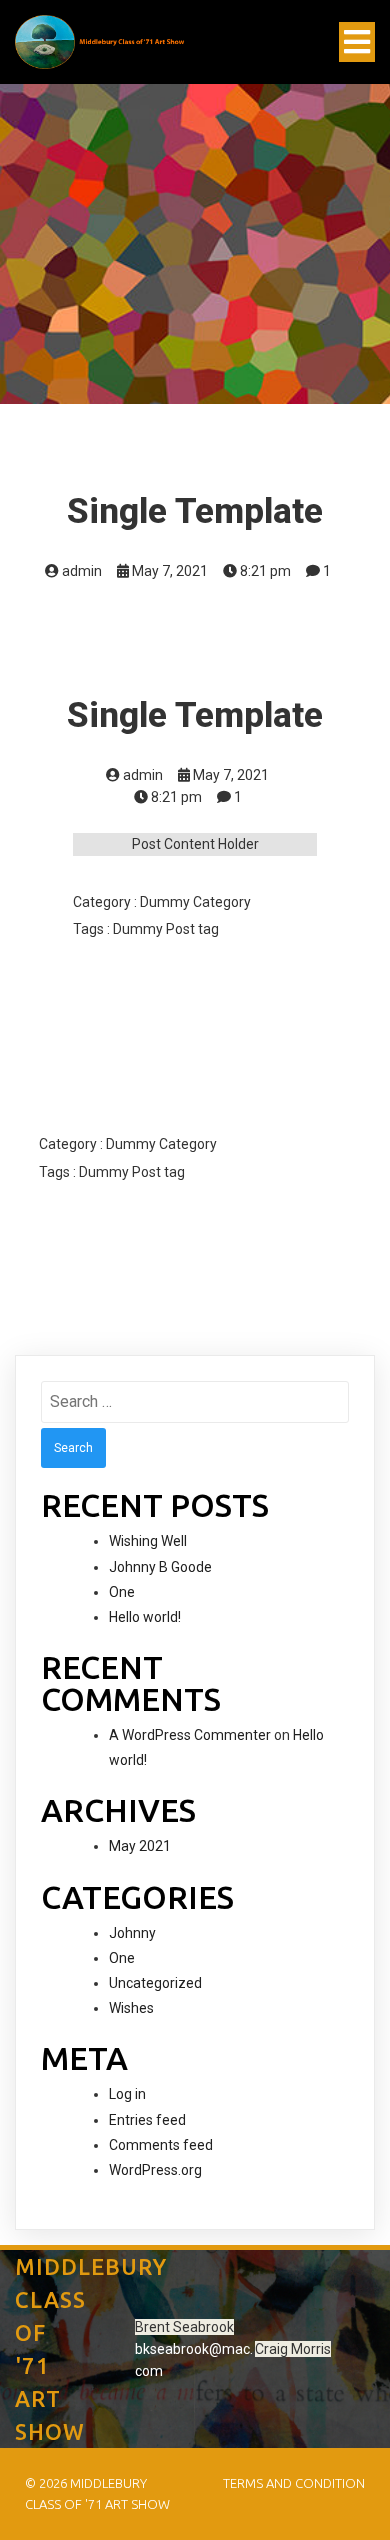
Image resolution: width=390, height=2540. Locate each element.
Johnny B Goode (160, 1567)
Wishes (131, 2008)
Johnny (132, 1933)
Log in (127, 2094)
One (122, 1592)
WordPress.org (155, 2170)
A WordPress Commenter (190, 1735)
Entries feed (147, 2120)
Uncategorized (155, 1983)
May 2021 (140, 1846)
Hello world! (145, 1617)
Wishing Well (148, 1541)
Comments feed (161, 2145)
